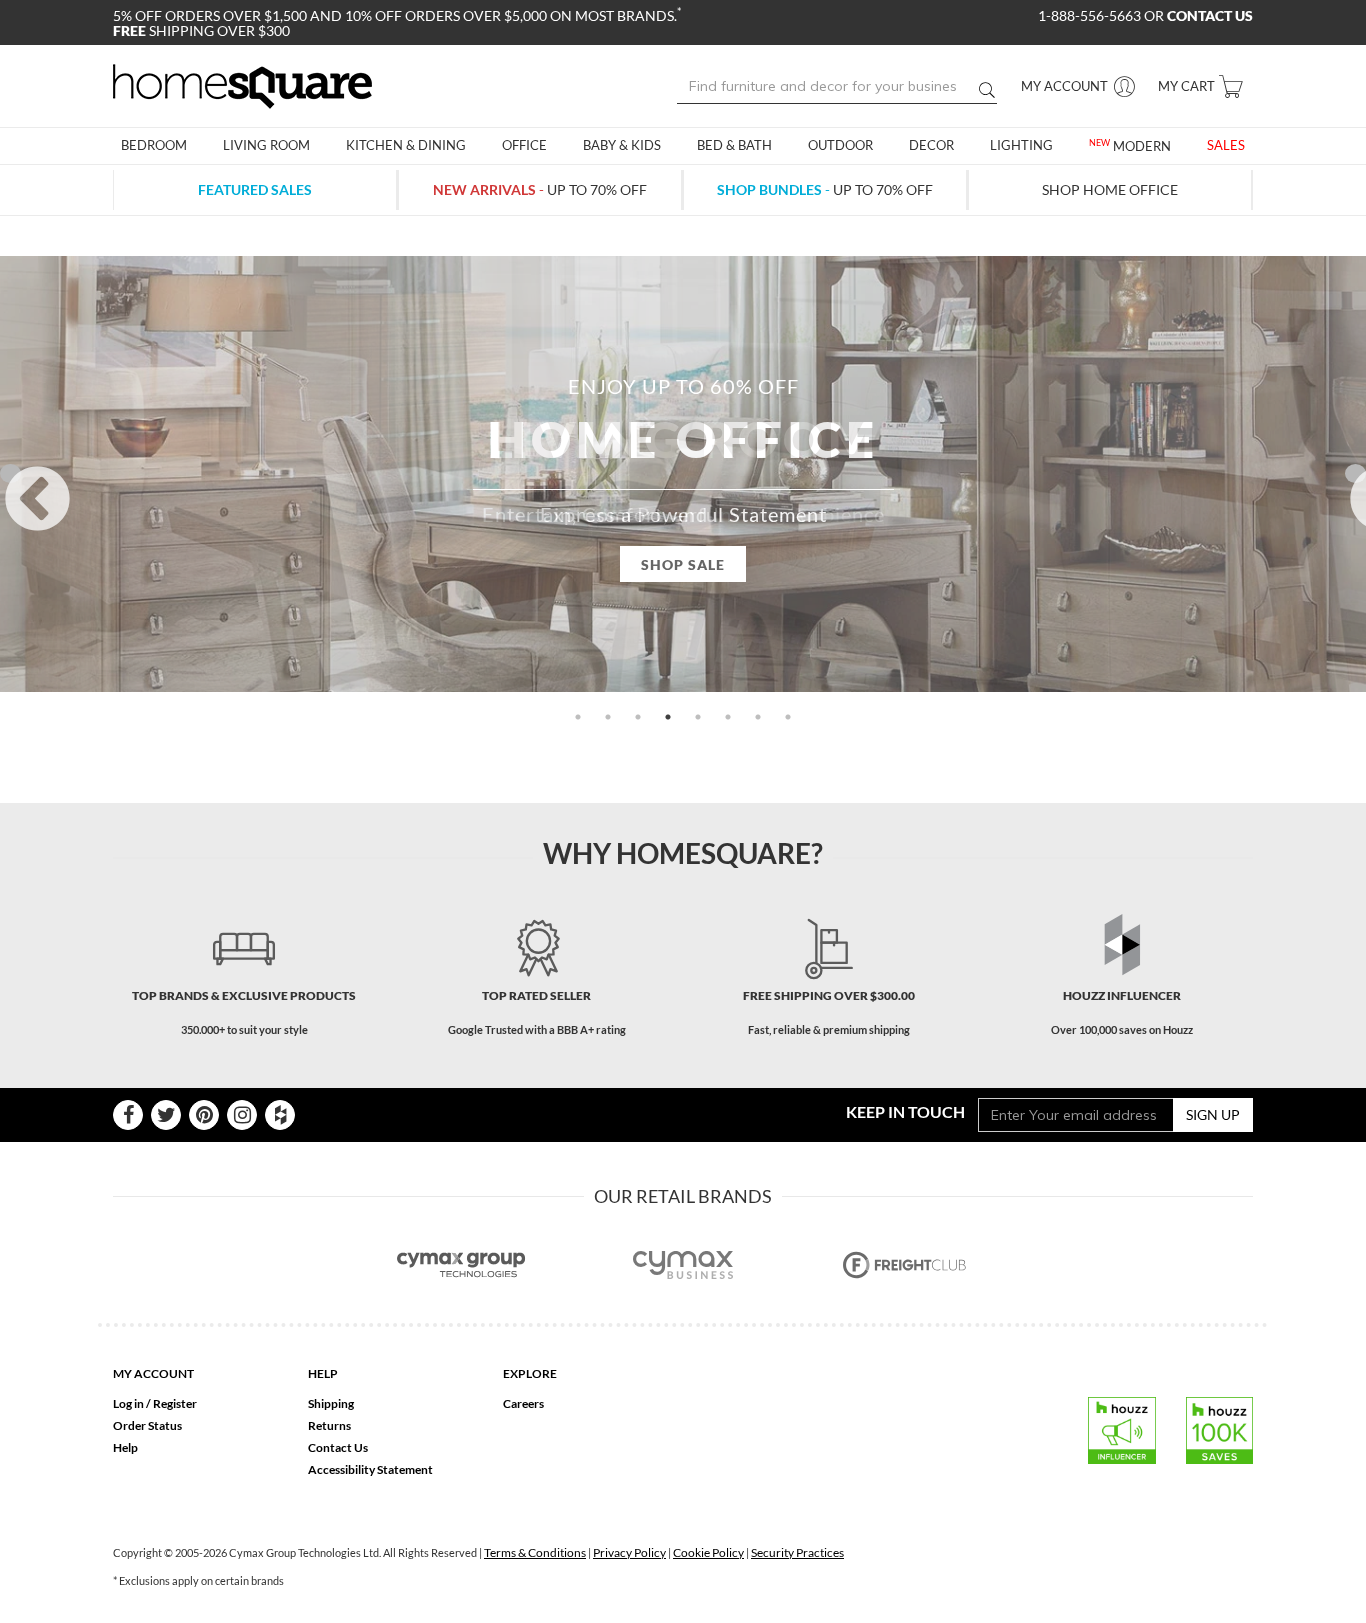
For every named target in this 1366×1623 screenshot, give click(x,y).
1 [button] (578, 717)
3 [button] (638, 717)
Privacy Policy (629, 1552)
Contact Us (338, 1447)
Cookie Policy (708, 1552)
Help (125, 1447)
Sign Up (1213, 1114)
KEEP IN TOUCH (905, 1111)
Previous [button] (10, 473)
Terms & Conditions (535, 1552)
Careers (523, 1403)
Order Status (147, 1425)
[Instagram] (242, 1115)
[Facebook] (128, 1115)
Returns (329, 1425)
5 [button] (698, 717)
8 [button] (788, 717)
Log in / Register (155, 1403)
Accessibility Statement (370, 1469)
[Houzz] (280, 1115)
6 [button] (728, 717)
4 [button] (668, 717)
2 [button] (608, 717)
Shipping (331, 1403)
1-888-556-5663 (1091, 15)
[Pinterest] (204, 1115)
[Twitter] (166, 1115)
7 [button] (758, 717)
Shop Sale (683, 564)
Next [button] (1355, 473)
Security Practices (797, 1552)
